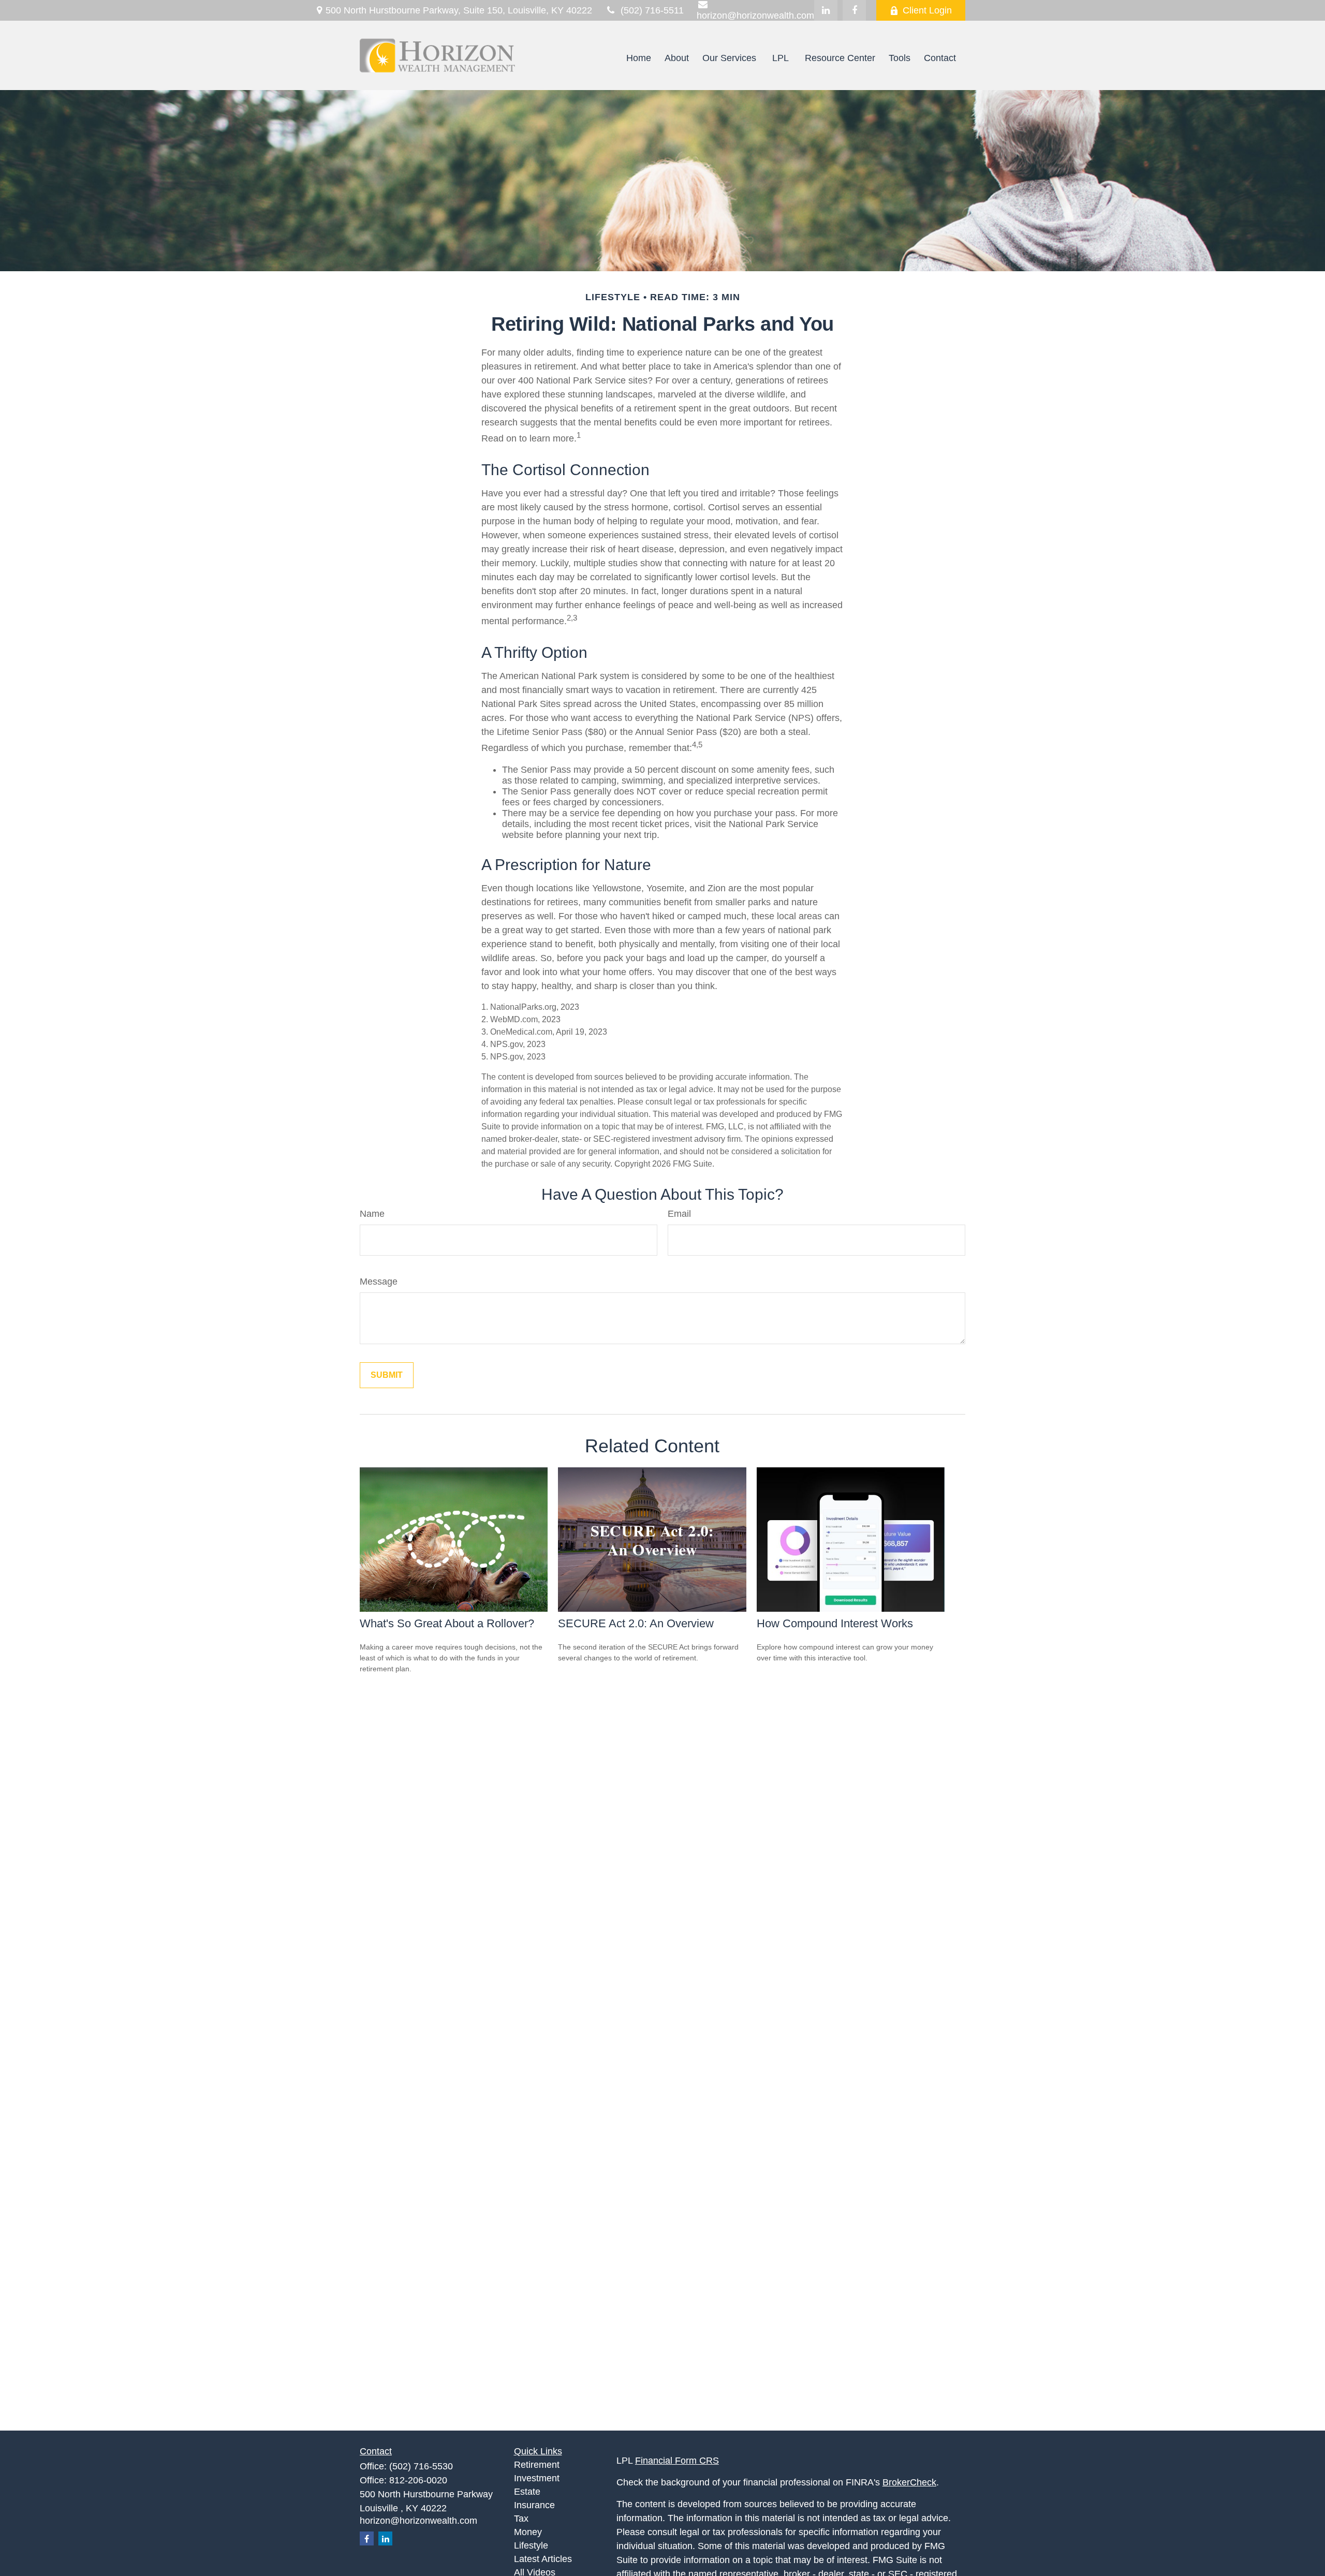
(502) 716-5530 (421, 2466)
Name (372, 1214)
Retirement (537, 2465)
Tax (521, 2519)
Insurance (534, 2505)
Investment (537, 2478)
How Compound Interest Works (835, 1623)
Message (379, 1282)
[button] (639, 58)
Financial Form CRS (677, 2461)
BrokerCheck (909, 2482)
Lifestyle (531, 2545)
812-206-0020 (418, 2480)
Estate (527, 2492)
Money (528, 2532)
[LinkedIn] (826, 10)
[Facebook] (854, 10)
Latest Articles (543, 2559)
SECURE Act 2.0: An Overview (636, 1623)
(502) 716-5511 (652, 10)
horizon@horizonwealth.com (418, 2521)
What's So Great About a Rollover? (447, 1623)
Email (679, 1214)
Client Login (927, 10)
